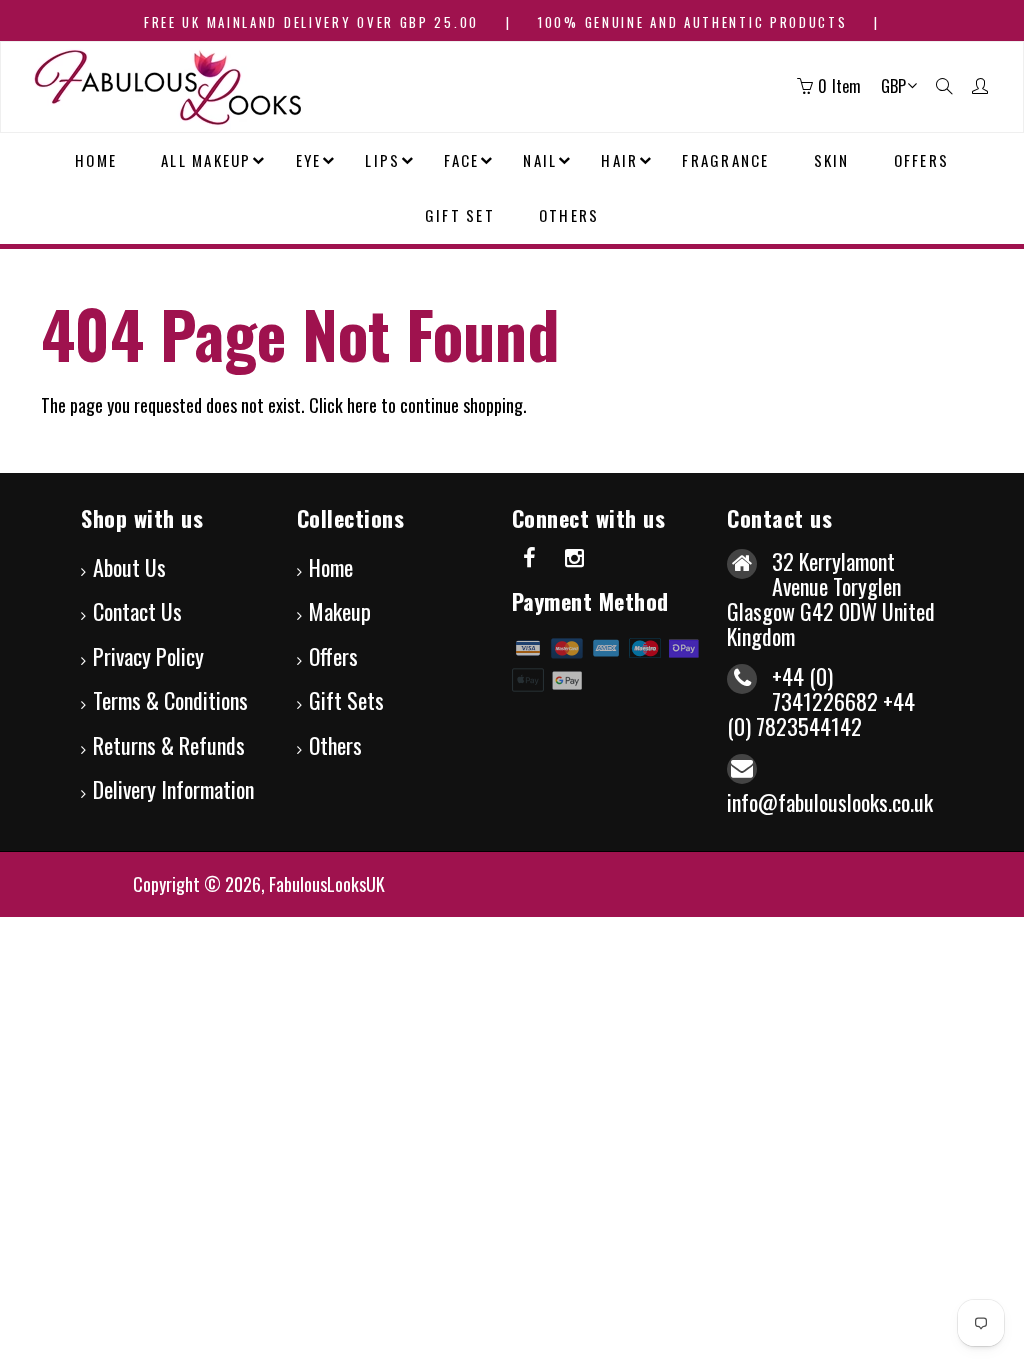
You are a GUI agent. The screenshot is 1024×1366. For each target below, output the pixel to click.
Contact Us (137, 611)
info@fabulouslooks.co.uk (830, 802)
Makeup (340, 611)
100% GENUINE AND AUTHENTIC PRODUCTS (693, 22)
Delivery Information (173, 789)
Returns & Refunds (169, 745)
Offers (333, 656)
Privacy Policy (148, 656)
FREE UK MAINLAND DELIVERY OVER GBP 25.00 (311, 22)
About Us (129, 567)
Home (331, 567)
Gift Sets (346, 700)
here (362, 405)
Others (335, 745)
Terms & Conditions (170, 700)
